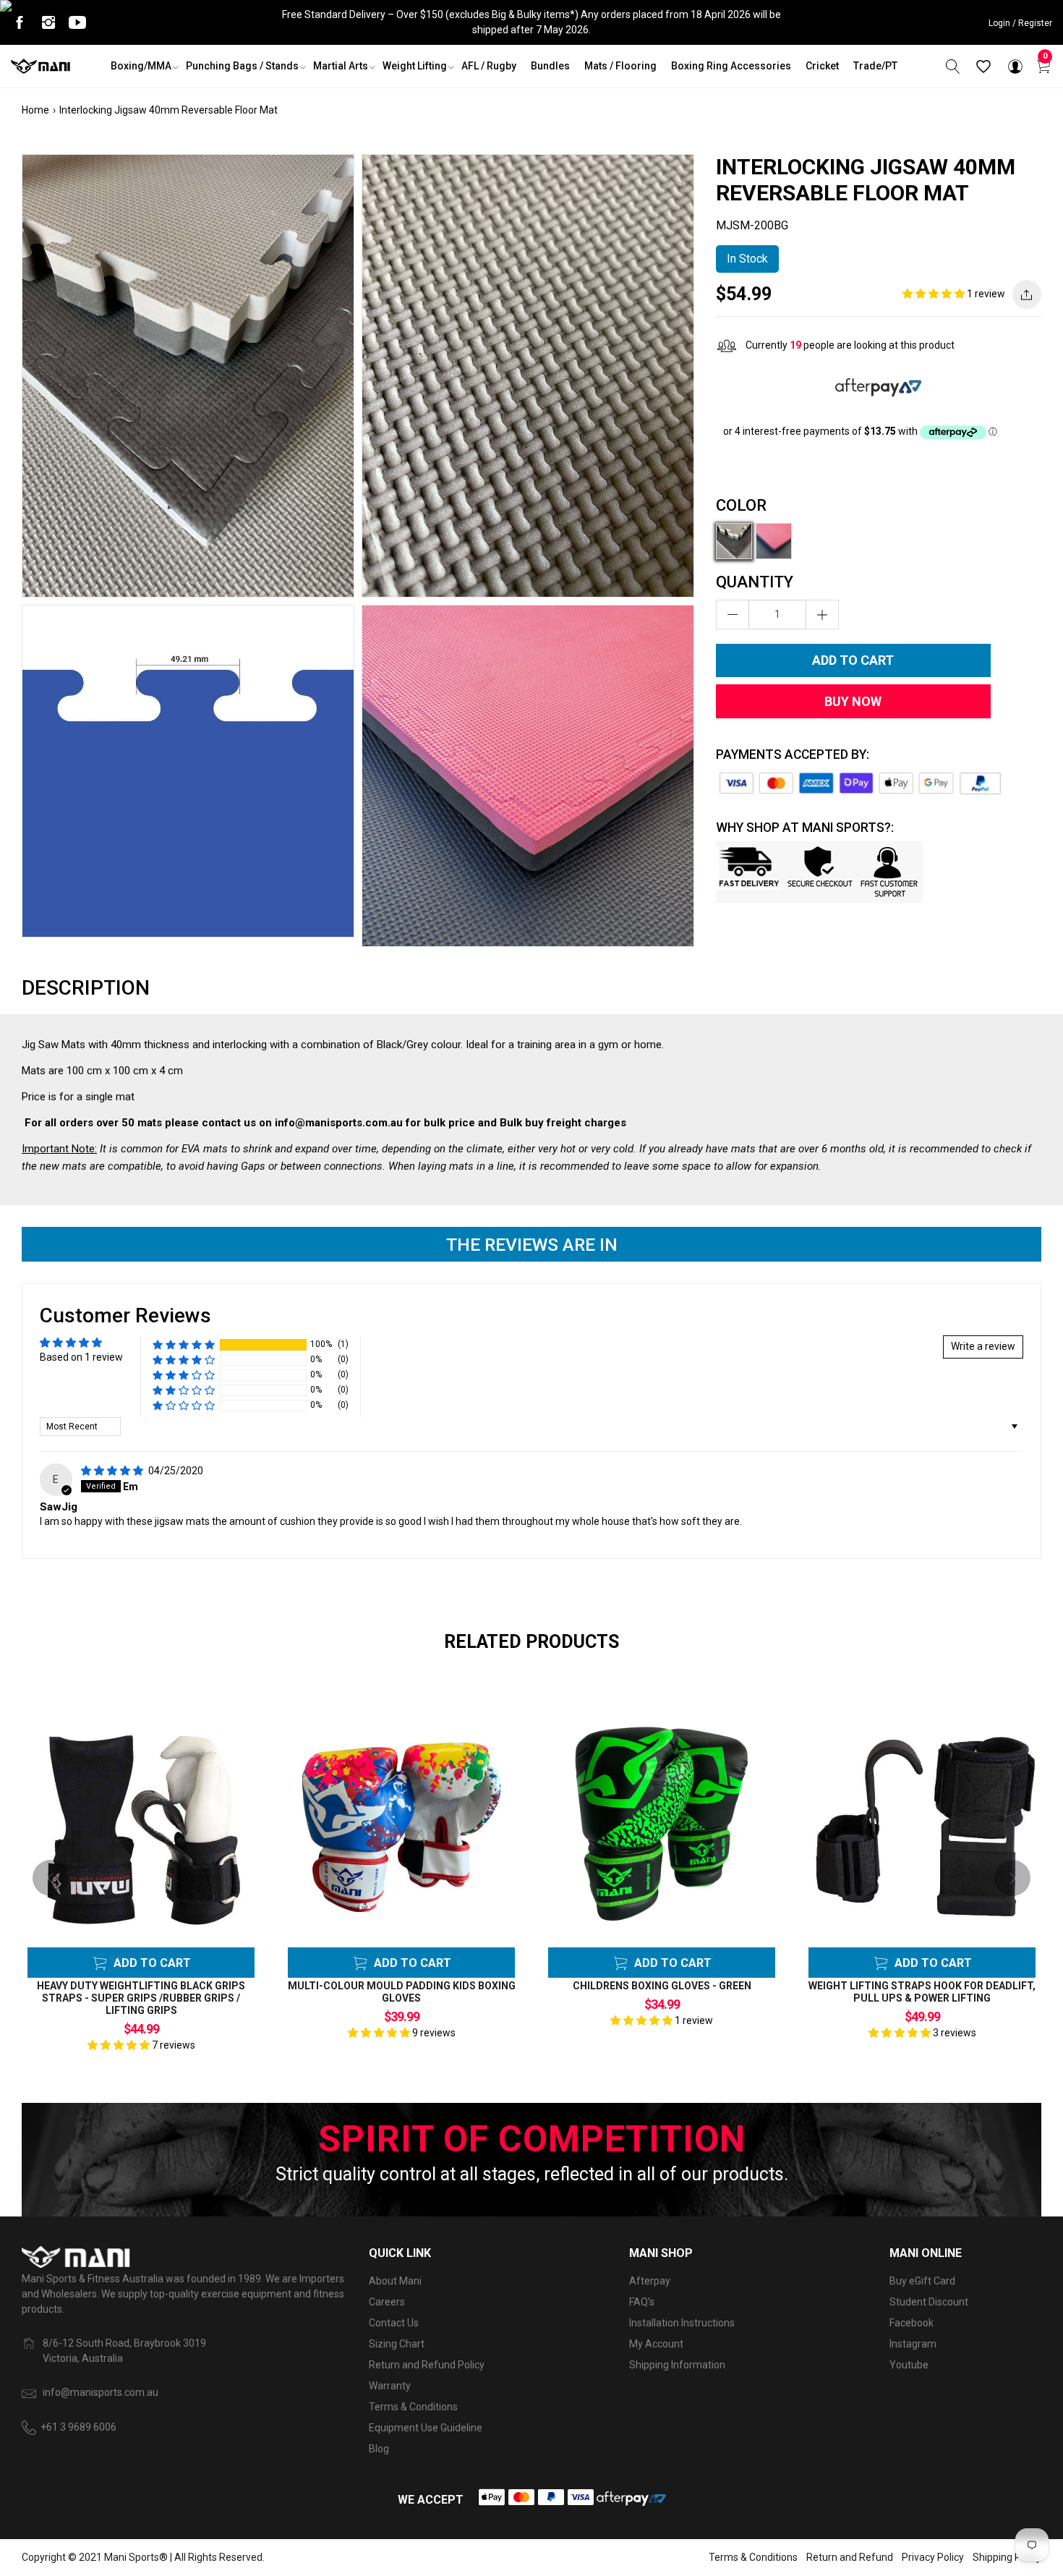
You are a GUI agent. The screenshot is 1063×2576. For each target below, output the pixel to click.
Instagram (913, 2344)
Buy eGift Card (922, 2281)
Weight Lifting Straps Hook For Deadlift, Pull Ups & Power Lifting (922, 1992)
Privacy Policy (933, 2557)
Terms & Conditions (413, 2407)
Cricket (822, 66)
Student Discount (929, 2302)
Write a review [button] (983, 1346)
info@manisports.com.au (101, 2392)
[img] (113, 1471)
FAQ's (642, 2302)
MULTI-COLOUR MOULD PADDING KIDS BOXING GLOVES (402, 1992)
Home (35, 110)
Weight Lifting (415, 66)
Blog (379, 2449)
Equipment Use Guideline (426, 2428)
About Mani (395, 2281)
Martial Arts (341, 66)
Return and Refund (850, 2557)
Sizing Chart (397, 2344)
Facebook (912, 2323)
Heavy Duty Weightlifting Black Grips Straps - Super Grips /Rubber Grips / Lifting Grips (141, 1998)
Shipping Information (677, 2365)
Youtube (909, 2365)
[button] (935, 294)
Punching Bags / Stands (242, 66)
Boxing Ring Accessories (731, 66)
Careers (387, 2302)
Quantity (755, 582)
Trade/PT (875, 66)
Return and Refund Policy (427, 2365)
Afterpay (650, 2281)
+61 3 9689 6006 (78, 2427)
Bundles (550, 66)
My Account (656, 2344)
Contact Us (394, 2323)
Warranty (390, 2386)
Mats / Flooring (620, 66)
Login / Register (1020, 23)
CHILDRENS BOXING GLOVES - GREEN (662, 1986)
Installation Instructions (682, 2323)
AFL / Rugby (489, 66)
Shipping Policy (1007, 2557)
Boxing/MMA (141, 66)
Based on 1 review (81, 1357)
